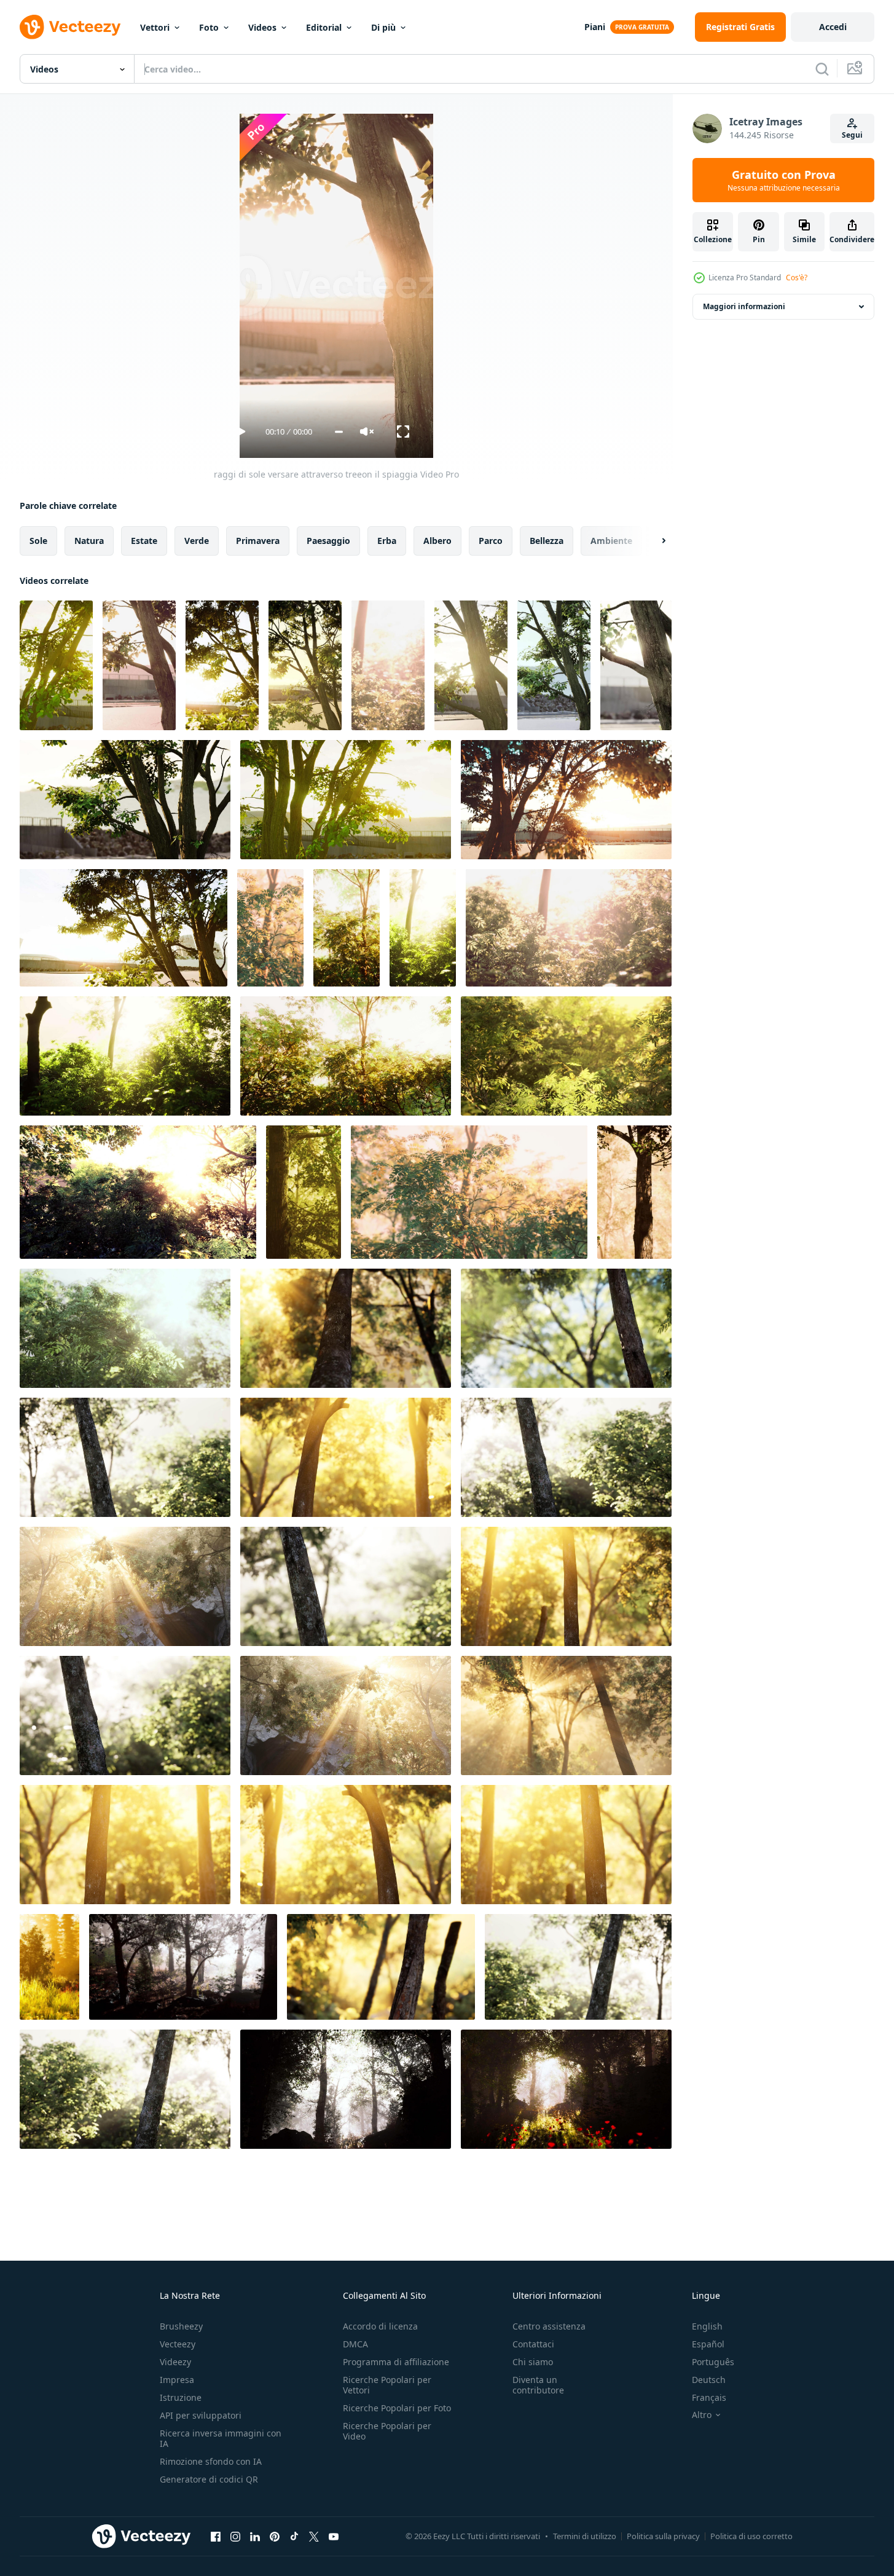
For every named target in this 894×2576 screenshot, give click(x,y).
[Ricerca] (822, 69)
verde (197, 541)
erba (387, 541)
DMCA (355, 2344)
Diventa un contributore (538, 2385)
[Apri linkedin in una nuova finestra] (255, 2536)
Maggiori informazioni (744, 306)
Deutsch (709, 2380)
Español (708, 2344)
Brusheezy (181, 2326)
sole (38, 541)
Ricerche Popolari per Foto (397, 2408)
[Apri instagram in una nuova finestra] (235, 2536)
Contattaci (533, 2344)
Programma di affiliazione (396, 2362)
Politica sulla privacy (663, 2536)
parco (491, 541)
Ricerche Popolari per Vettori (387, 2385)
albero (437, 541)
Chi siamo (533, 2362)
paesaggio (328, 541)
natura (89, 541)
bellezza (547, 541)
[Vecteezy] (70, 27)
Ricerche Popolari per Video (387, 2431)
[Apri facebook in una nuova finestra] (216, 2536)
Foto (209, 27)
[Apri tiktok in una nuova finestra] (294, 2536)
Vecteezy (178, 2344)
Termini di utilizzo (585, 2536)
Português (713, 2362)
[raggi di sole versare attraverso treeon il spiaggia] (56, 665)
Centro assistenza (549, 2326)
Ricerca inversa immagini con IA (221, 2438)
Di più (383, 27)
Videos (262, 27)
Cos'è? (797, 278)
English (707, 2326)
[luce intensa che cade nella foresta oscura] (49, 1967)
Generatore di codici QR (209, 2479)
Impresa (177, 2380)
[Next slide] (653, 541)
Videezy (175, 2362)
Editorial (324, 27)
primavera (258, 541)
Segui (852, 135)
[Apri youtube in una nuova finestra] (334, 2536)
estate (144, 541)
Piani (595, 27)
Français (709, 2397)
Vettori (155, 27)
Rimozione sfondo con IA (211, 2461)
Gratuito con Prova (784, 180)
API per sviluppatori (201, 2415)
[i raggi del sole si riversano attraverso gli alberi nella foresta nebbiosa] (388, 665)
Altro (702, 2415)
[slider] (339, 432)
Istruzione (181, 2397)
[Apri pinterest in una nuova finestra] (275, 2536)
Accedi (833, 27)
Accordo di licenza (380, 2326)
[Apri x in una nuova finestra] (314, 2536)
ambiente (611, 541)
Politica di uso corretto (751, 2536)
